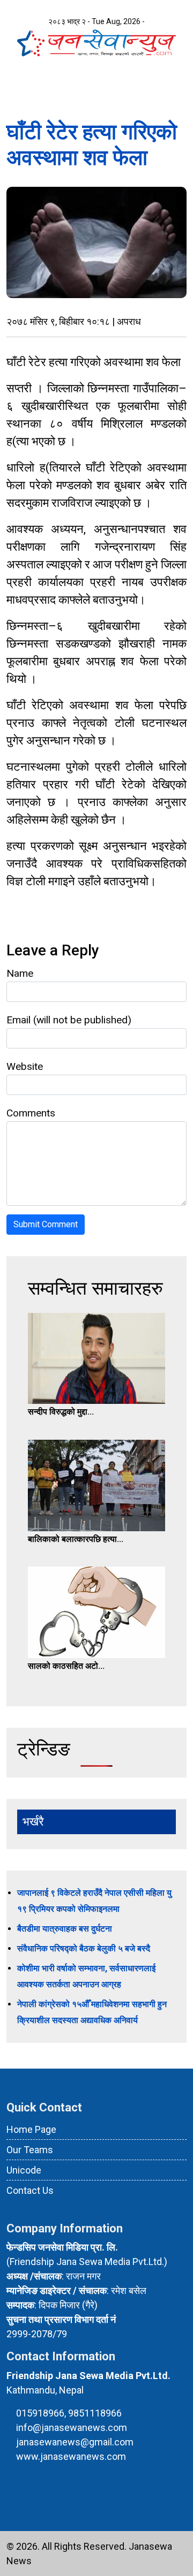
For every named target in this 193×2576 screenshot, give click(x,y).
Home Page (31, 2129)
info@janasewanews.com (72, 2427)
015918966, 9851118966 (69, 2413)
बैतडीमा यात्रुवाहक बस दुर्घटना (65, 1929)
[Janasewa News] (96, 41)
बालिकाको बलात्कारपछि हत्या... (76, 1539)
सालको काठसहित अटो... (66, 1666)
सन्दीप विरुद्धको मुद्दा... (61, 1412)
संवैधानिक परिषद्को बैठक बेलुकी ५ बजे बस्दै (84, 1948)
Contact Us (30, 2190)
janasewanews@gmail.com (75, 2442)
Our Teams (30, 2150)
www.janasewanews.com (71, 2456)
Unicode (24, 2170)
